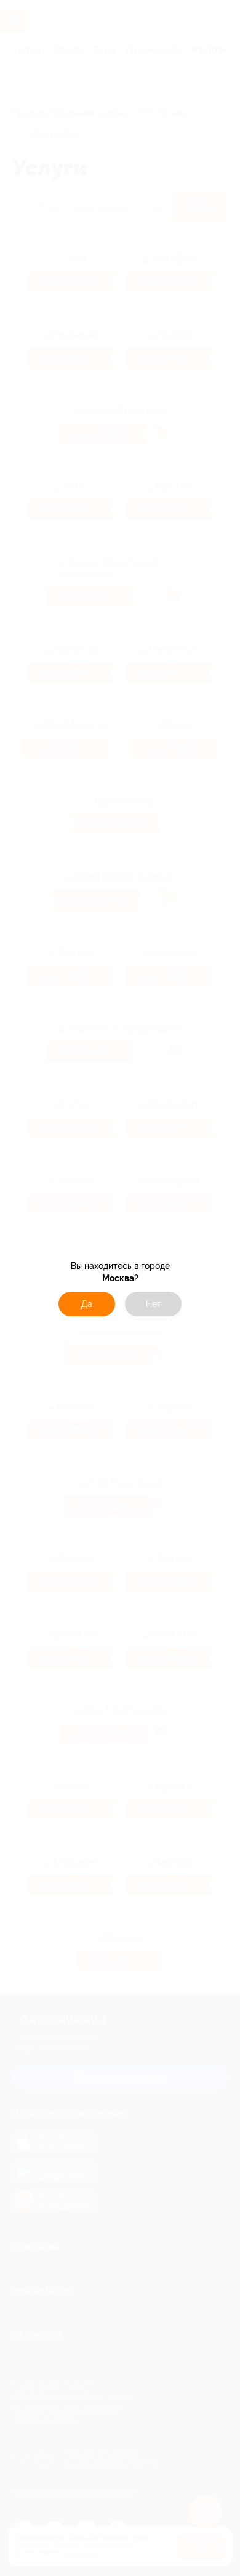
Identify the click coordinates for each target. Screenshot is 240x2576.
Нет (154, 1304)
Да (87, 1304)
